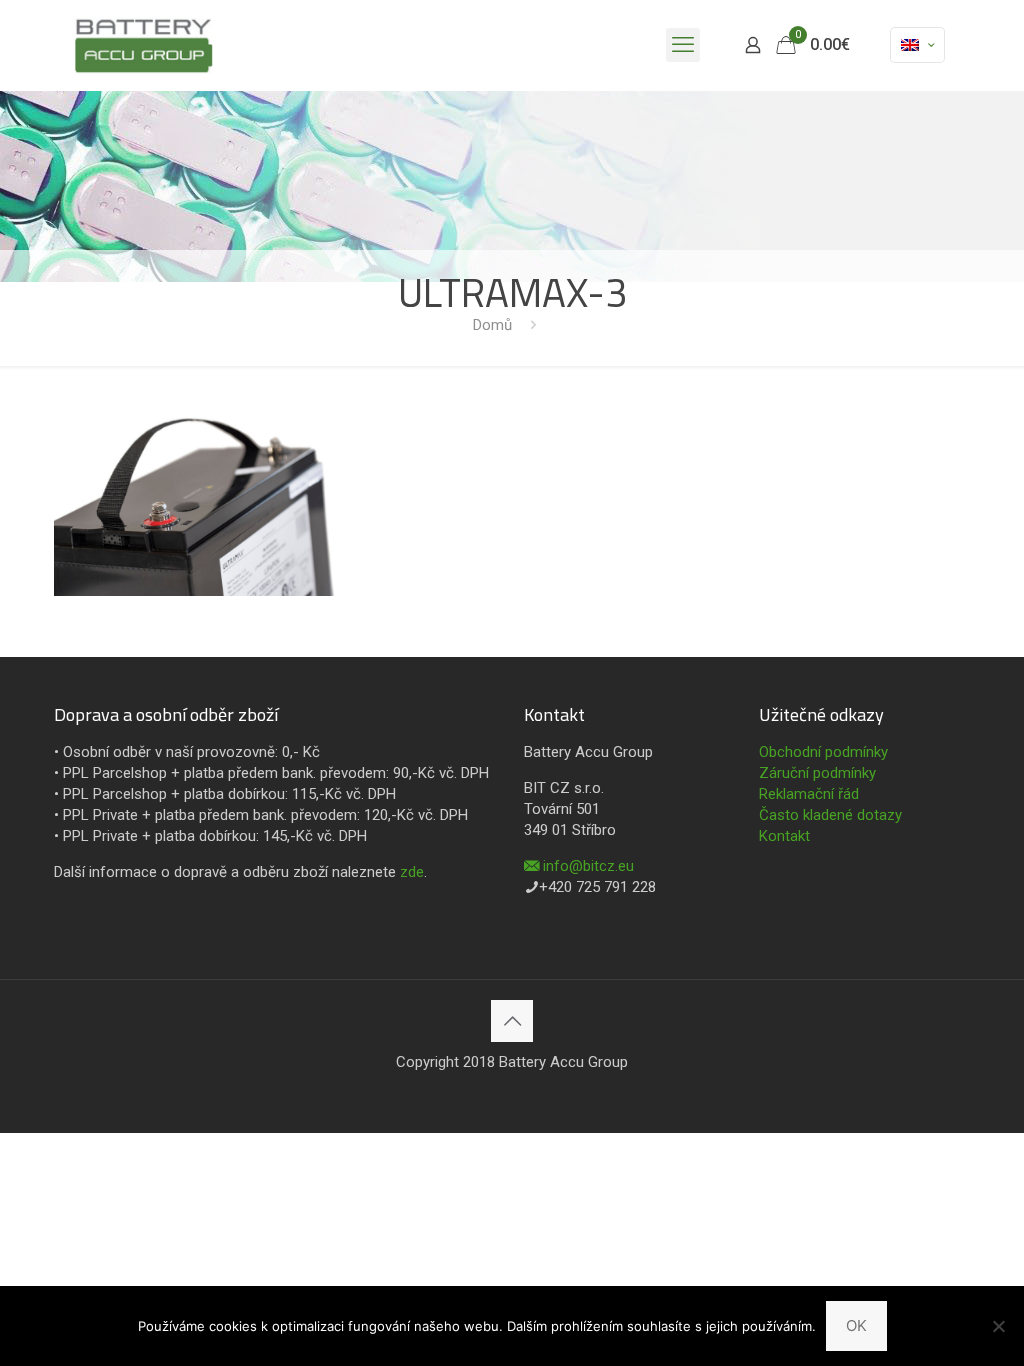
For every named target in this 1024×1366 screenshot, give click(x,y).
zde (412, 872)
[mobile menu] (683, 45)
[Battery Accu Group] (143, 45)
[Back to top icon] (512, 1021)
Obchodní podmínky (823, 752)
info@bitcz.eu (588, 866)
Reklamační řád (809, 794)
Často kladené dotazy (830, 815)
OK (856, 1325)
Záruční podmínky (817, 773)
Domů (492, 325)
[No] (999, 1326)
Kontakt (784, 836)
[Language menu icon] (917, 45)
